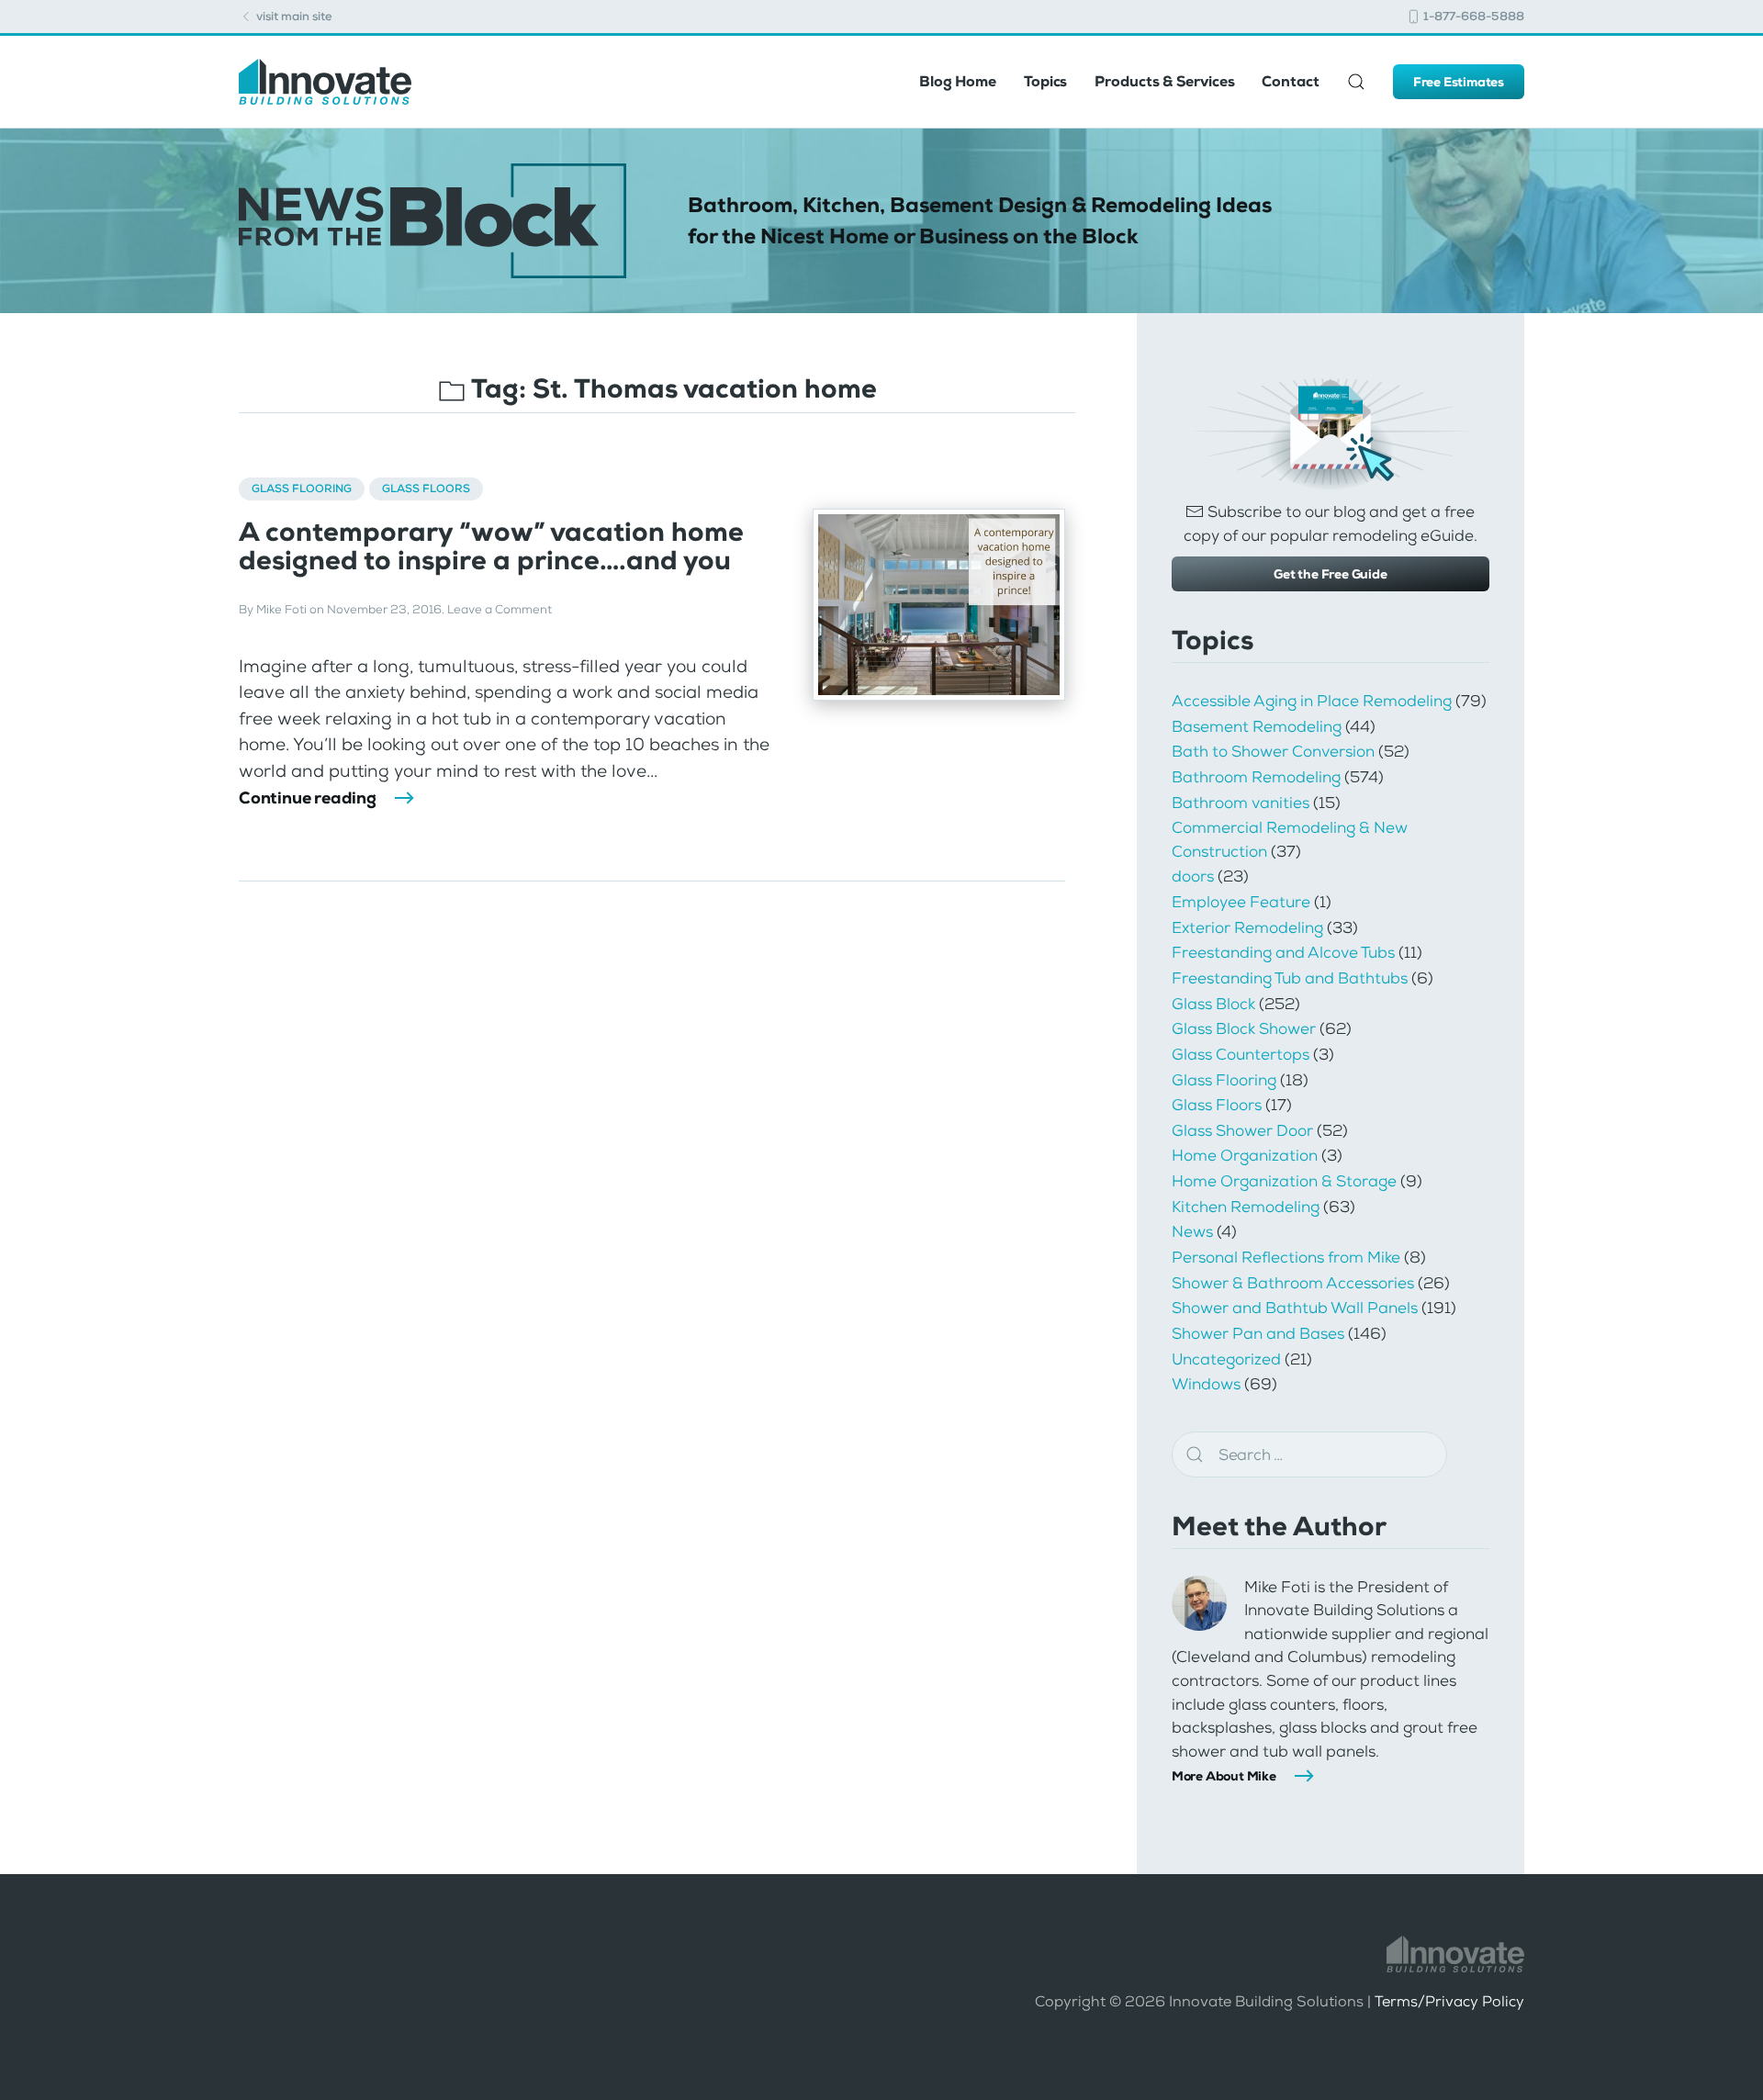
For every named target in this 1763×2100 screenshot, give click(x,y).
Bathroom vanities (1241, 803)
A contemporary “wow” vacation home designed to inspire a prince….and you (491, 546)
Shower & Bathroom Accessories (1293, 1283)
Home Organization (1245, 1155)
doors (1193, 876)
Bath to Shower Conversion (1273, 751)
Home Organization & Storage (1284, 1181)
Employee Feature (1241, 902)
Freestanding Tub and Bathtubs (1290, 978)
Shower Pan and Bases (1258, 1333)
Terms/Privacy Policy (1449, 2001)
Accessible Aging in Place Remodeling (1312, 701)
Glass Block (1213, 1004)
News (1192, 1231)
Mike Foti (281, 609)
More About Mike (1224, 1776)
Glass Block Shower (1244, 1028)
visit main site (293, 16)
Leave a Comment (500, 609)
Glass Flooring (302, 489)
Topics (1045, 81)
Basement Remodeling (1257, 726)
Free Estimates (1459, 82)
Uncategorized (1226, 1359)
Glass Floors (426, 489)
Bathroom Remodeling (1256, 777)
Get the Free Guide (1330, 574)
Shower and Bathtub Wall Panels (1295, 1308)
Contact (1290, 81)
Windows (1206, 1384)
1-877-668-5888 (1472, 16)
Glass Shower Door (1242, 1130)
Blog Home (958, 81)
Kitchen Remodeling (1246, 1207)
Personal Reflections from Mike (1286, 1257)
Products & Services (1164, 81)
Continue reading (308, 798)
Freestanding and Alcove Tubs (1283, 952)
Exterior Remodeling (1247, 927)
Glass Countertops (1241, 1054)
